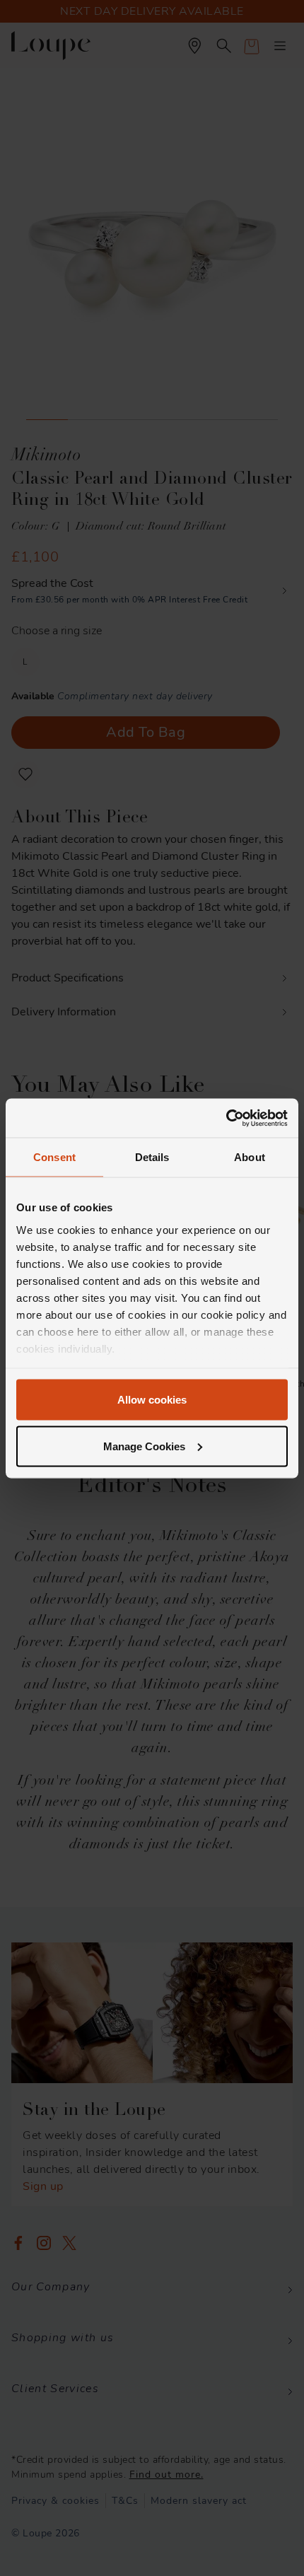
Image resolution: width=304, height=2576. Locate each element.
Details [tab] (152, 1157)
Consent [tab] (54, 1157)
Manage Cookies (144, 1446)
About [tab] (250, 1157)
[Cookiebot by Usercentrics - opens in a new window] (226, 1118)
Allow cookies (152, 1400)
